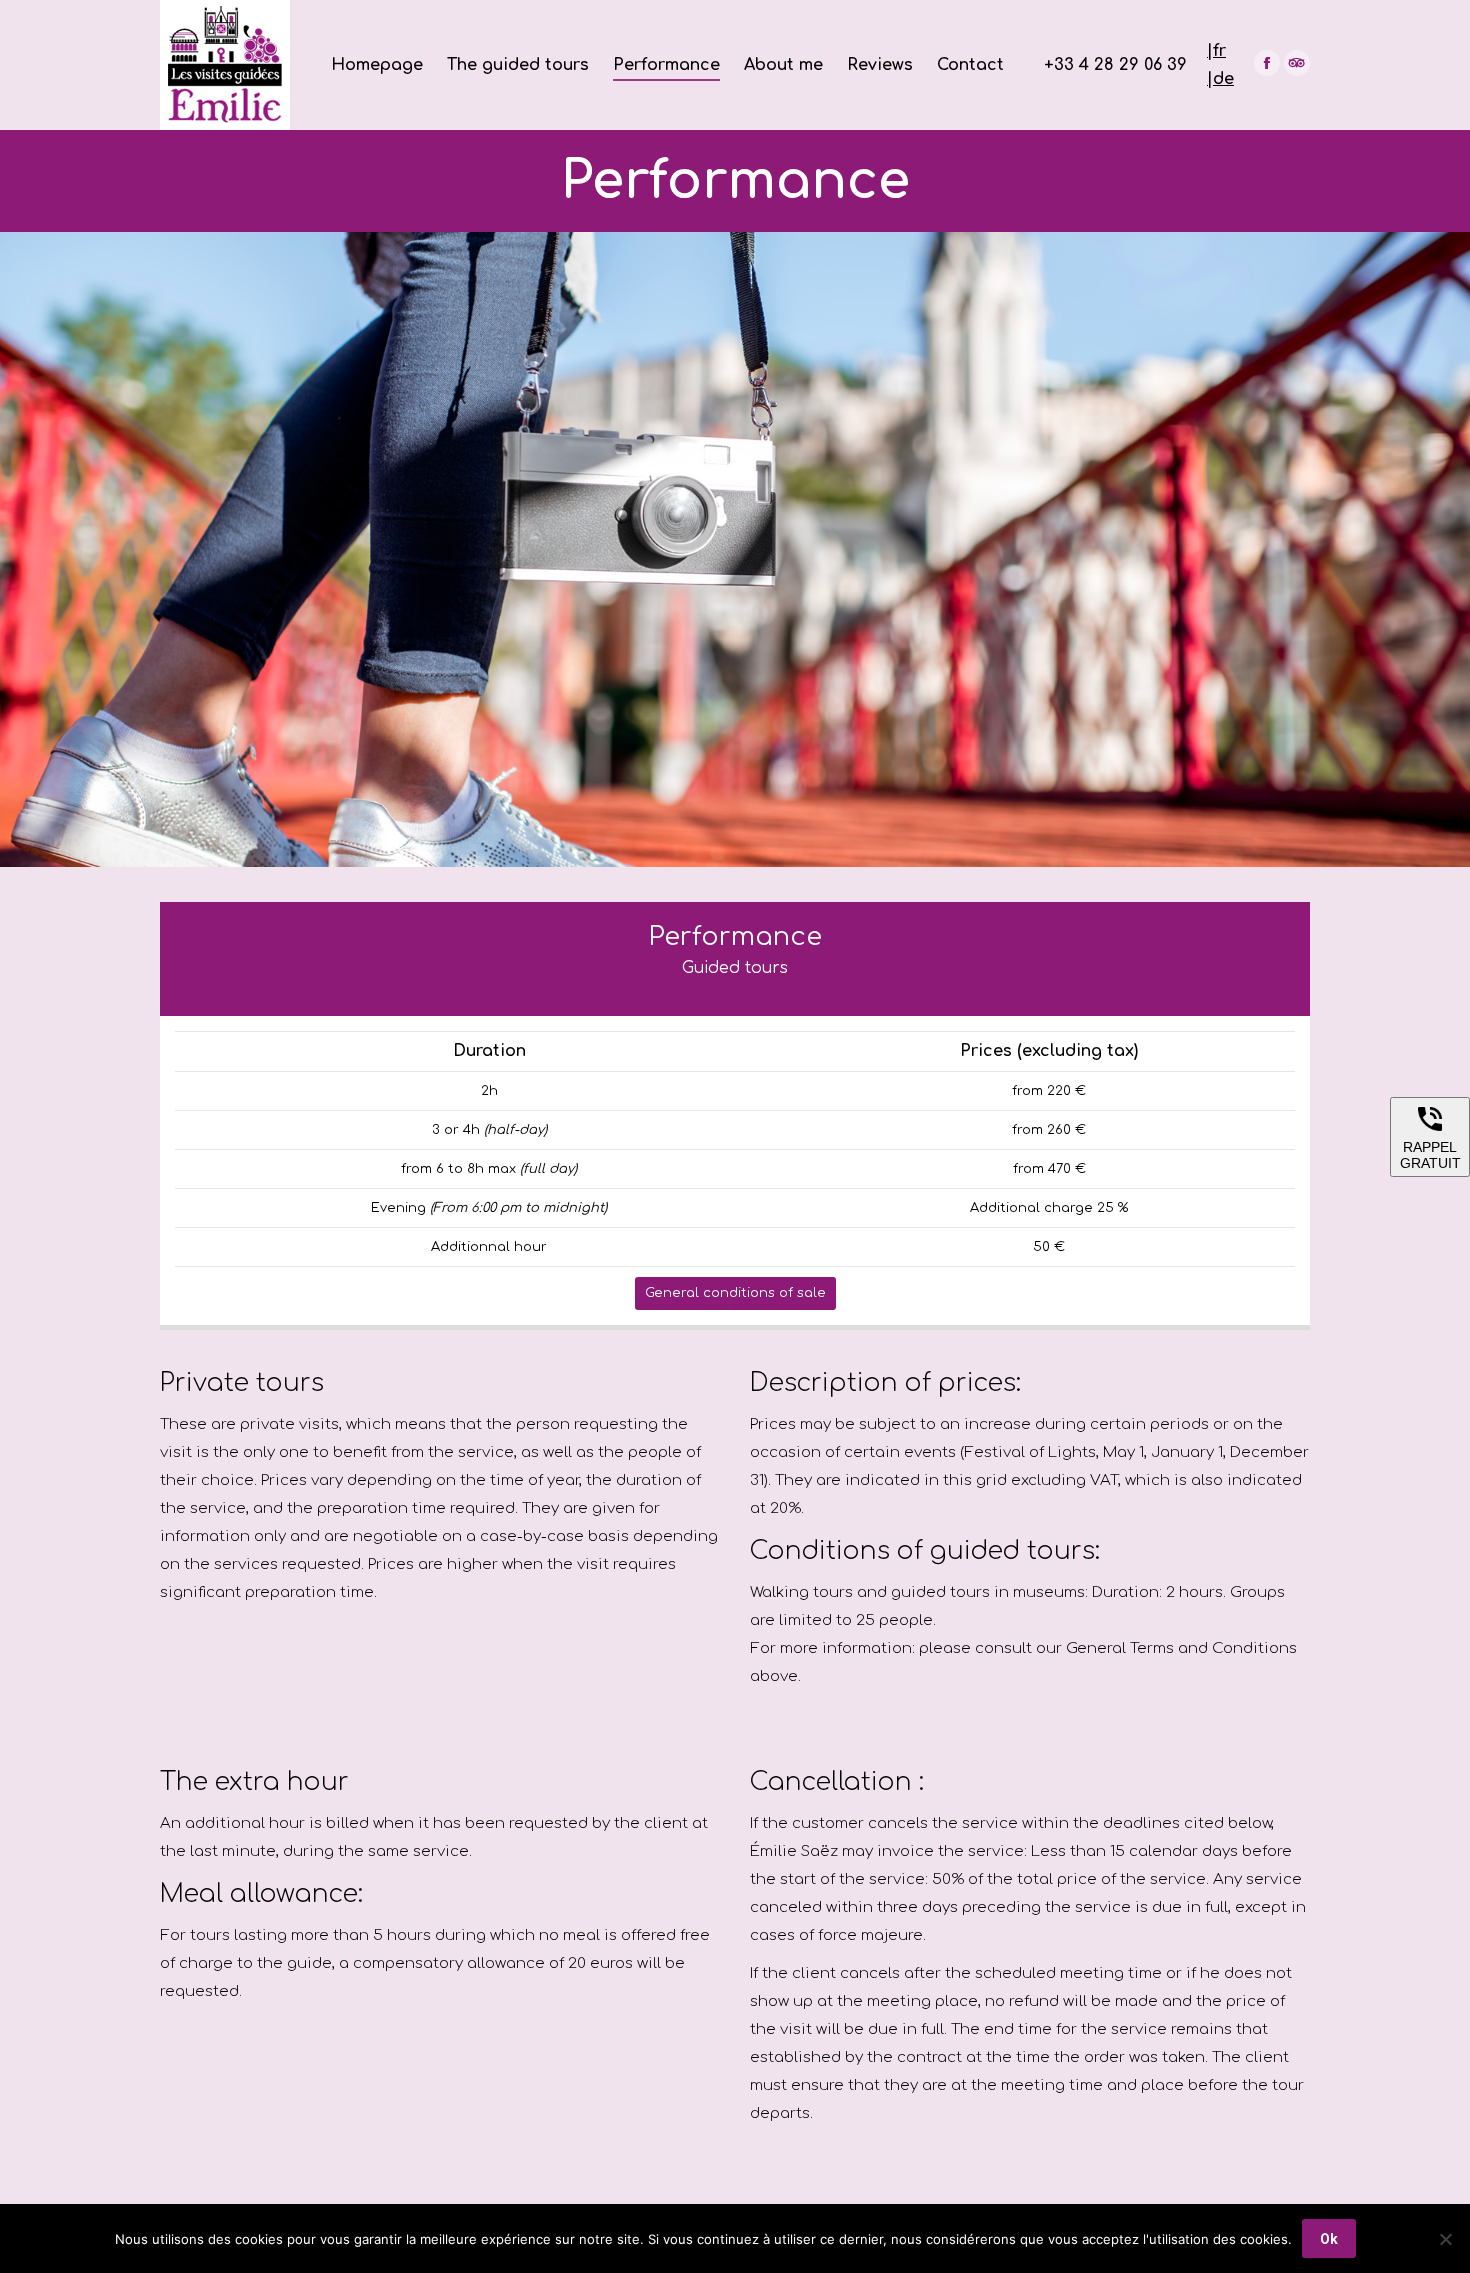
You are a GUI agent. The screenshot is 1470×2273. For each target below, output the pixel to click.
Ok (1329, 2239)
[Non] (1445, 2239)
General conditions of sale (735, 1293)
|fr (1216, 51)
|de (1220, 79)
